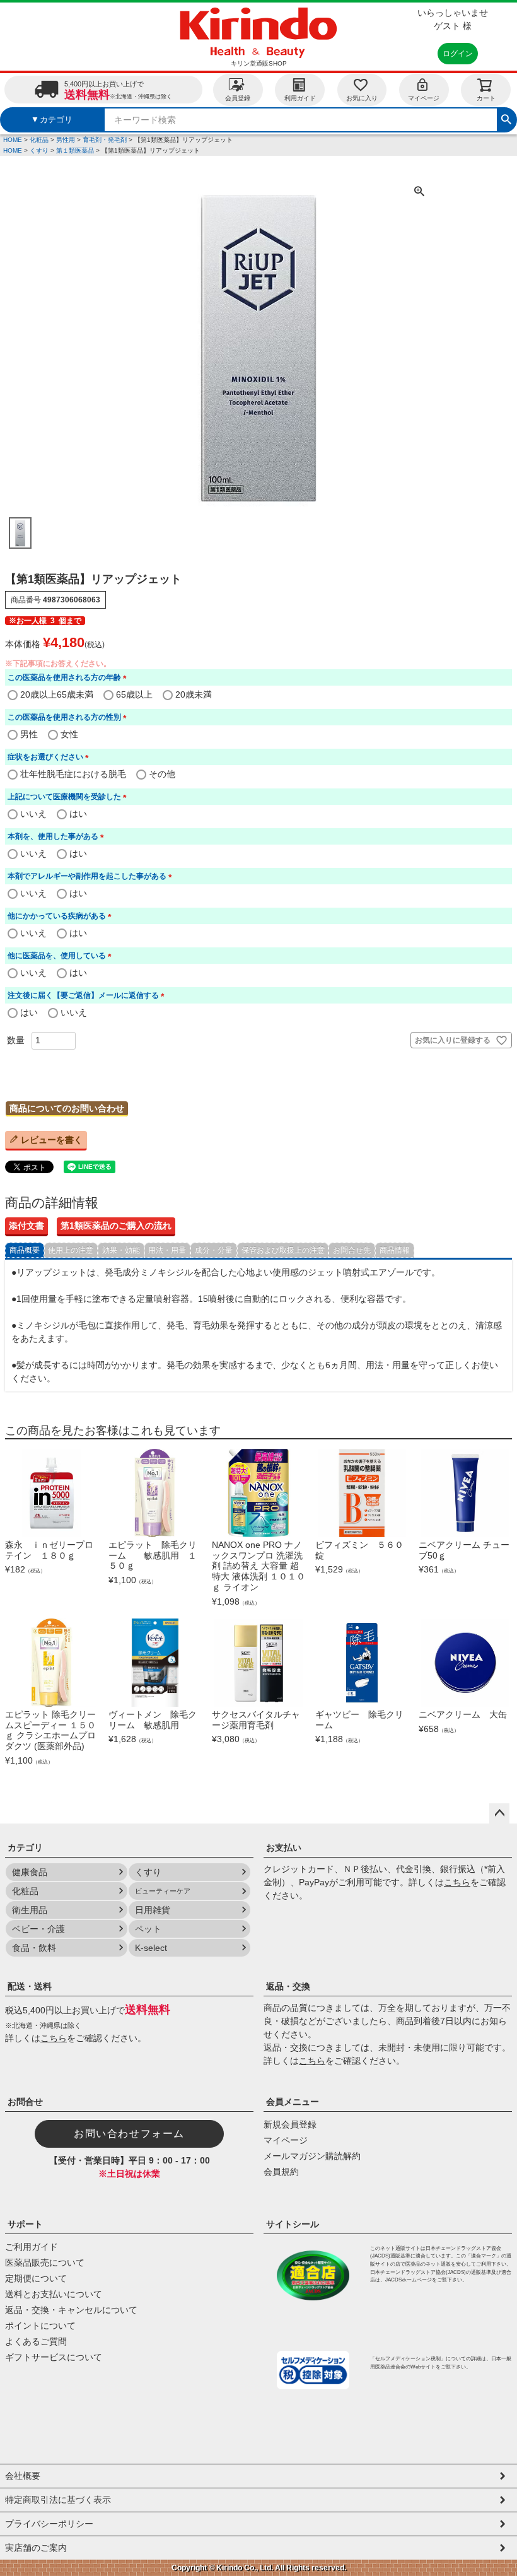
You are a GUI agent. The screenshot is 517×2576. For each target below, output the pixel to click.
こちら (457, 1882)
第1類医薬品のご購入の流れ (116, 1226)
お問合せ (25, 2102)
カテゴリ (25, 1847)
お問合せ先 (352, 1250)
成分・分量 (214, 1250)
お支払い (284, 1847)
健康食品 (30, 1872)
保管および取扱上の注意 (283, 1250)
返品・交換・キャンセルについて (71, 2310)
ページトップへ (499, 1813)
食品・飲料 (34, 1948)
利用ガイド (300, 98)
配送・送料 (30, 1986)
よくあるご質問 (36, 2341)
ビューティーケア (163, 1891)
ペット (148, 1929)
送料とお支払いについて (54, 2294)
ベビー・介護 (38, 1929)
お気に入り (362, 98)
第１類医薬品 (75, 150)
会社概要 (23, 2476)
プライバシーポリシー (49, 2524)
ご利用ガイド (32, 2247)
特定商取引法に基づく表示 (58, 2500)
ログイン (458, 54)
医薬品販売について (45, 2263)
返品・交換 (288, 1986)
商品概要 (25, 1250)
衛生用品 (30, 1910)
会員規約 (281, 2172)
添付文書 (26, 1226)
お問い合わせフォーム (129, 2134)
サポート (25, 2224)
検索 (506, 118)
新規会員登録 (290, 2124)
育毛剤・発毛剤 (105, 140)
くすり (39, 150)
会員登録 (238, 98)
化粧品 (39, 140)
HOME (13, 140)
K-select (151, 1948)
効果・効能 (121, 1250)
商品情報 (395, 1250)
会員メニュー (293, 2102)
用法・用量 (167, 1250)
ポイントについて (40, 2326)
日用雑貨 (153, 1910)
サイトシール (293, 2224)
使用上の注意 (71, 1250)
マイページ (424, 98)
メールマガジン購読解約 (312, 2156)
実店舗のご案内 (36, 2548)
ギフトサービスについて (54, 2357)
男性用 (66, 140)
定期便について (36, 2278)
